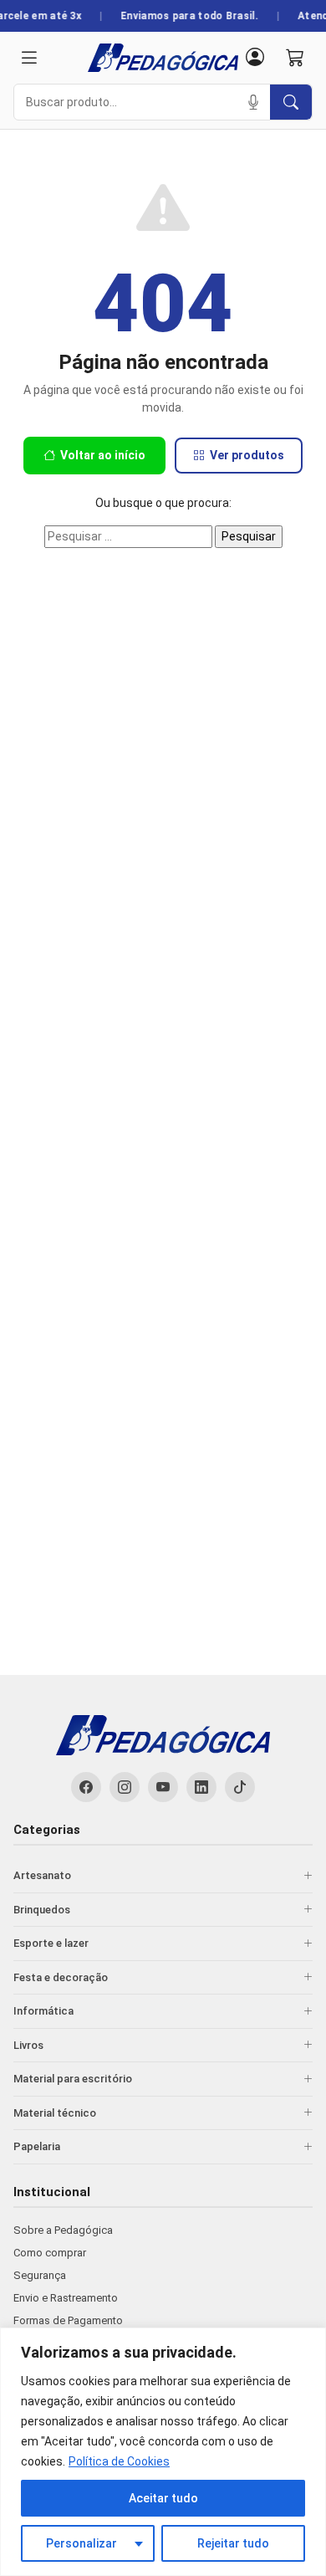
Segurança (40, 2275)
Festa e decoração (61, 1977)
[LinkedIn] (201, 1787)
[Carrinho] (295, 58)
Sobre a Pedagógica (63, 2230)
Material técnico (55, 2113)
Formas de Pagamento (68, 2320)
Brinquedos (42, 1910)
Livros (28, 2045)
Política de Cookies (119, 2461)
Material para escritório (73, 2079)
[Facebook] (86, 1787)
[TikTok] (240, 1787)
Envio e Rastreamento (66, 2298)
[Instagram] (125, 1787)
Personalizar (81, 2543)
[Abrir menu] (29, 58)
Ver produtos (247, 455)
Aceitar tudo (163, 2498)
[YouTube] (163, 1787)
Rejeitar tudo (233, 2543)
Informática (43, 2011)
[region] (163, 2452)
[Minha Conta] (255, 58)
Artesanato (42, 1875)
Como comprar (50, 2253)
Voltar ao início (103, 455)
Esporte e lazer (51, 1943)
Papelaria (37, 2146)
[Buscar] (291, 102)
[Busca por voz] (253, 102)
